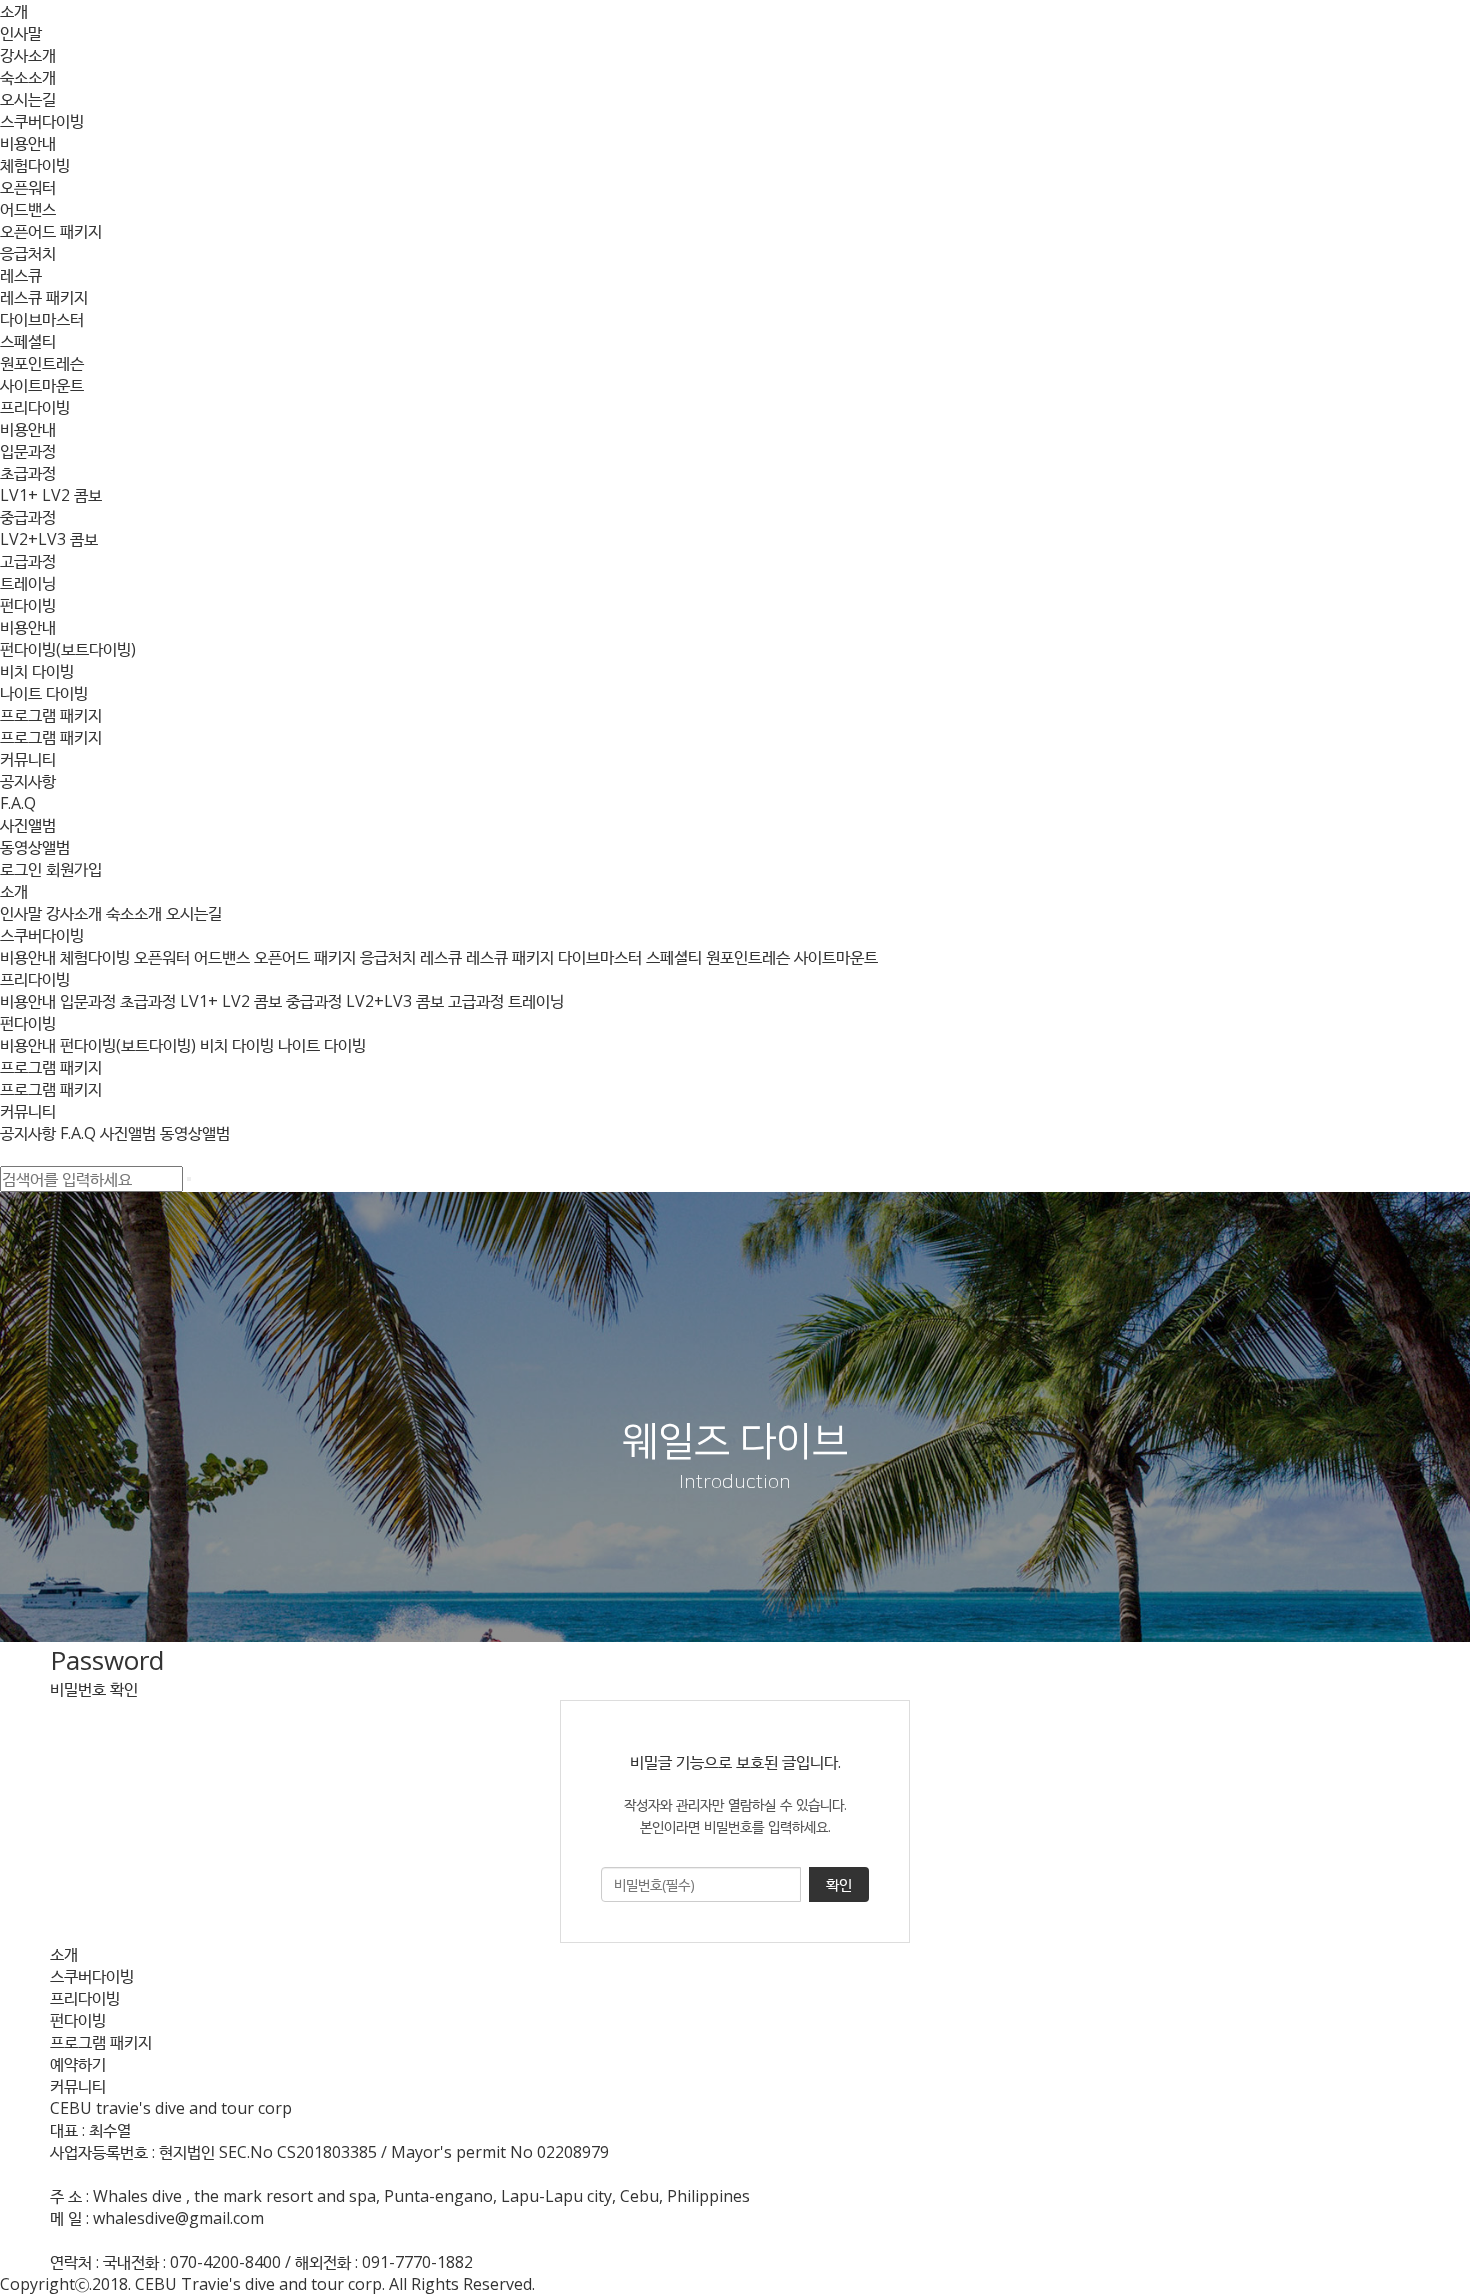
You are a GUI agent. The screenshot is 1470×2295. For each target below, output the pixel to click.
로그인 (21, 869)
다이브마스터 (42, 319)
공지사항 (28, 781)
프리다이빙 (35, 407)
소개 (14, 11)
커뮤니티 (28, 759)
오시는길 (28, 99)
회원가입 (74, 869)
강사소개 (28, 55)
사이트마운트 (42, 385)
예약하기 (78, 2064)
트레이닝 (28, 583)
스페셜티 (28, 341)
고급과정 (28, 561)
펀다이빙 (28, 605)
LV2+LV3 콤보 (49, 539)
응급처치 (28, 253)
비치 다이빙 (37, 671)
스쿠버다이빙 (42, 121)
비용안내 (28, 143)
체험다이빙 (35, 165)
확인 (839, 1884)
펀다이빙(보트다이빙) (68, 649)
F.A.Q (18, 803)
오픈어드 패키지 (51, 231)
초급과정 (28, 473)
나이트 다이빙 (44, 693)
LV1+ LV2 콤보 (51, 495)
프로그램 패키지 (51, 715)
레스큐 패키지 (44, 297)
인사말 (21, 33)
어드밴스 (28, 209)
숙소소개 (28, 77)
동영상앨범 (35, 847)
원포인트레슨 (42, 363)
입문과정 (28, 451)
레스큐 (21, 275)
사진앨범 (28, 825)
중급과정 (28, 517)
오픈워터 (28, 187)
